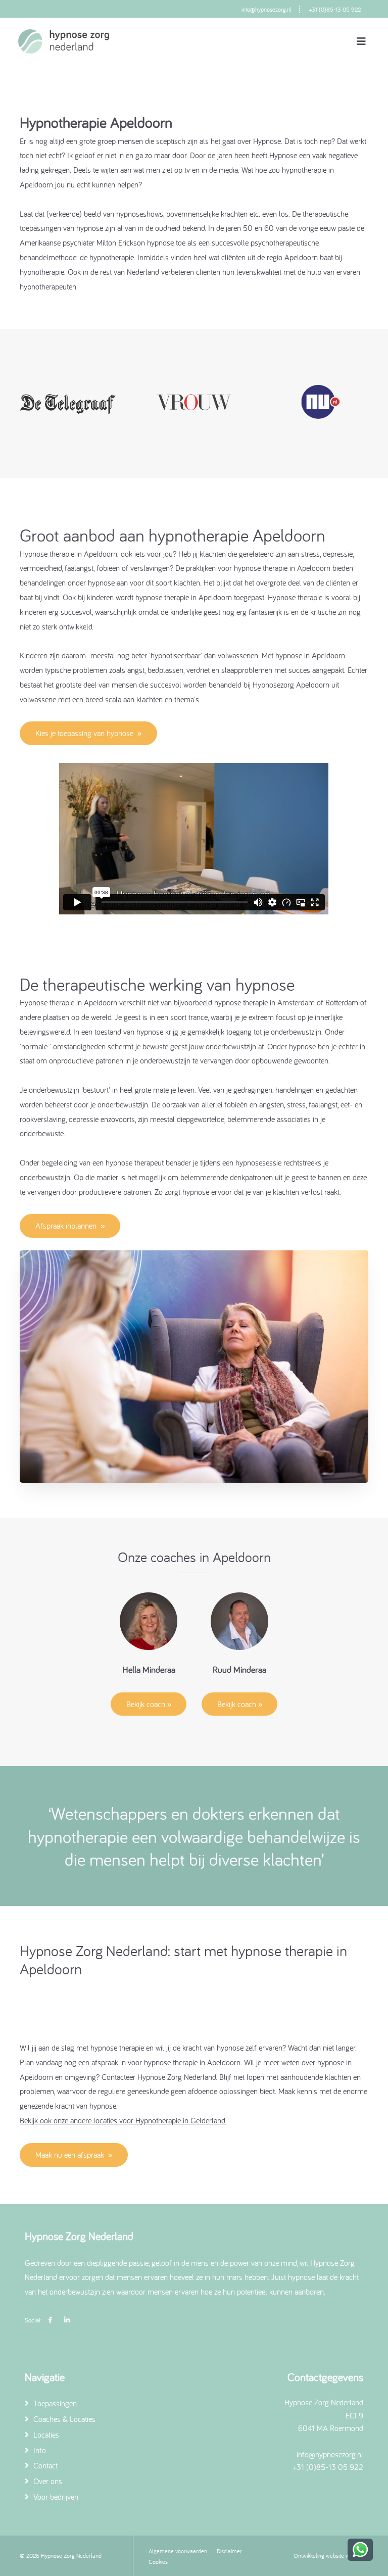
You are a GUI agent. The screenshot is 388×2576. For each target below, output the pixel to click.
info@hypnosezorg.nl (266, 9)
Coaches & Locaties (63, 2419)
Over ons (47, 2481)
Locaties (45, 2435)
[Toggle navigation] (361, 41)
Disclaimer (229, 2551)
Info (39, 2450)
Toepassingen (54, 2403)
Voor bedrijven (55, 2497)
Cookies (158, 2562)
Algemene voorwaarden (178, 2551)
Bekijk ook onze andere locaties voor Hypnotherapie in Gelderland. (123, 2120)
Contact (44, 2465)
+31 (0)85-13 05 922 (335, 9)
